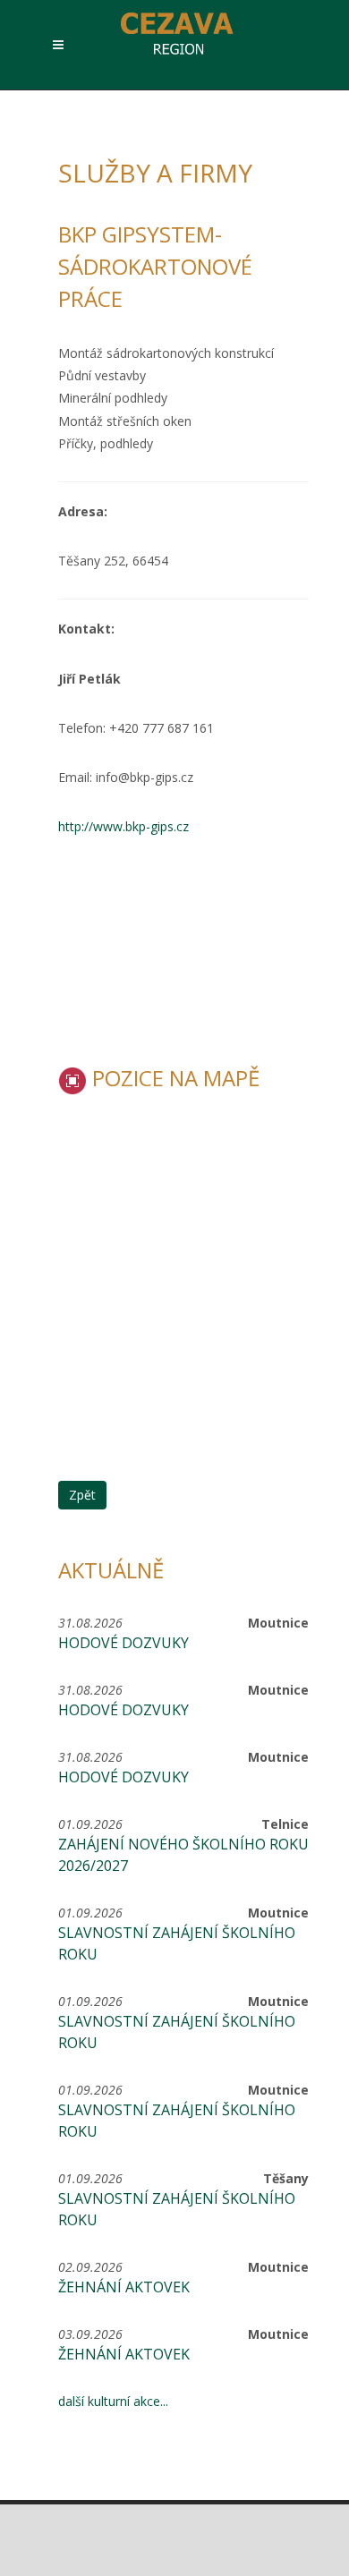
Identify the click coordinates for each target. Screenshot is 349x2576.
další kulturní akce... (113, 2401)
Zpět (82, 1495)
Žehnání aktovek (124, 2287)
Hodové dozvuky (123, 1643)
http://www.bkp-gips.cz (123, 826)
